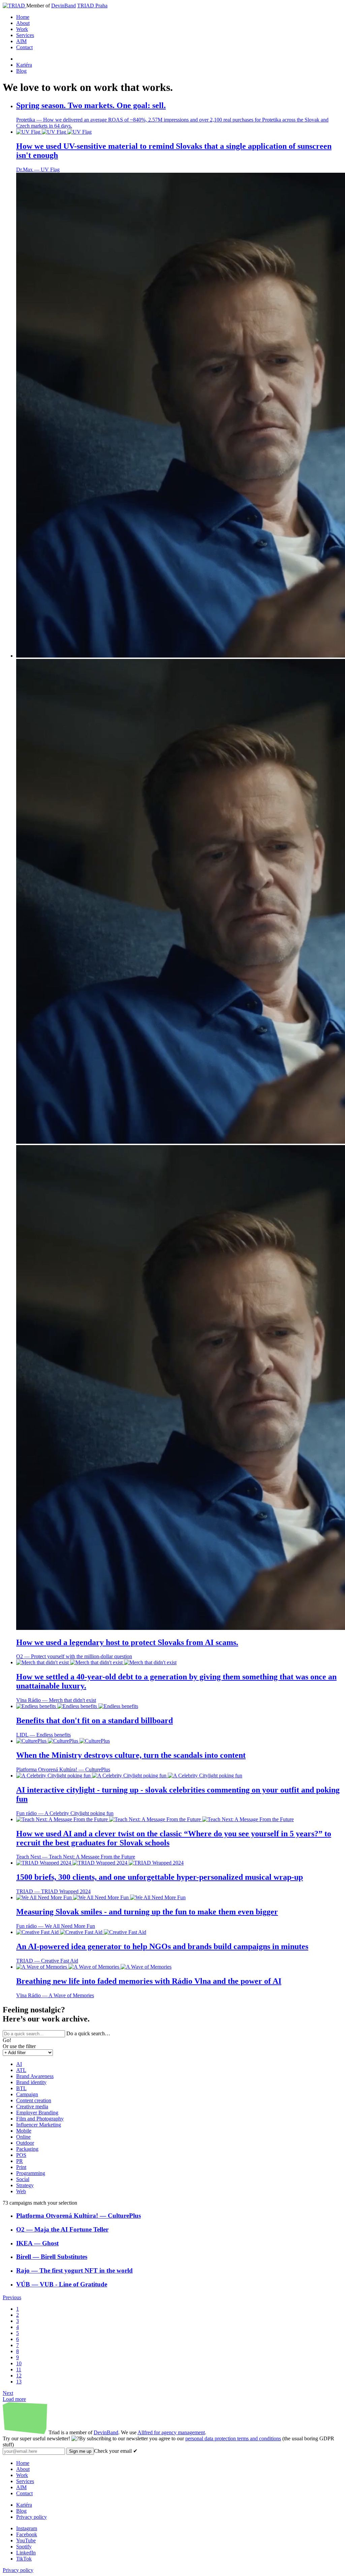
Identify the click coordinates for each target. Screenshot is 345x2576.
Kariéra (24, 65)
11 (19, 2369)
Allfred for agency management (171, 2432)
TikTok (24, 2559)
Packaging (27, 2149)
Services (25, 35)
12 (19, 2376)
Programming (31, 2173)
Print (21, 2167)
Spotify (24, 2547)
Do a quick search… (88, 2033)
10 (19, 2363)
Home (23, 17)
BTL (21, 2088)
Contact (24, 47)
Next (8, 2393)
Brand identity (31, 2082)
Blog (21, 71)
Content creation (34, 2100)
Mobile (24, 2131)
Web (21, 2191)
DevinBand (64, 6)
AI (19, 2064)
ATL (21, 2070)
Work (22, 29)
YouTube (26, 2540)
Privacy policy (32, 2517)
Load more (14, 2399)
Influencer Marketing (39, 2125)
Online (23, 2137)
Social (23, 2179)
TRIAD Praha (92, 6)
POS (21, 2155)
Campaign (27, 2094)
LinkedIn (26, 2553)
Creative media (32, 2106)
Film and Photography (40, 2119)
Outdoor (25, 2143)
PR (20, 2161)
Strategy (25, 2185)
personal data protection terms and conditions (233, 2438)
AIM (21, 41)
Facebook (27, 2534)
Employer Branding (37, 2113)
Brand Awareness (35, 2076)
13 (19, 2382)
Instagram (27, 2528)
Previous (12, 2297)
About (23, 23)
